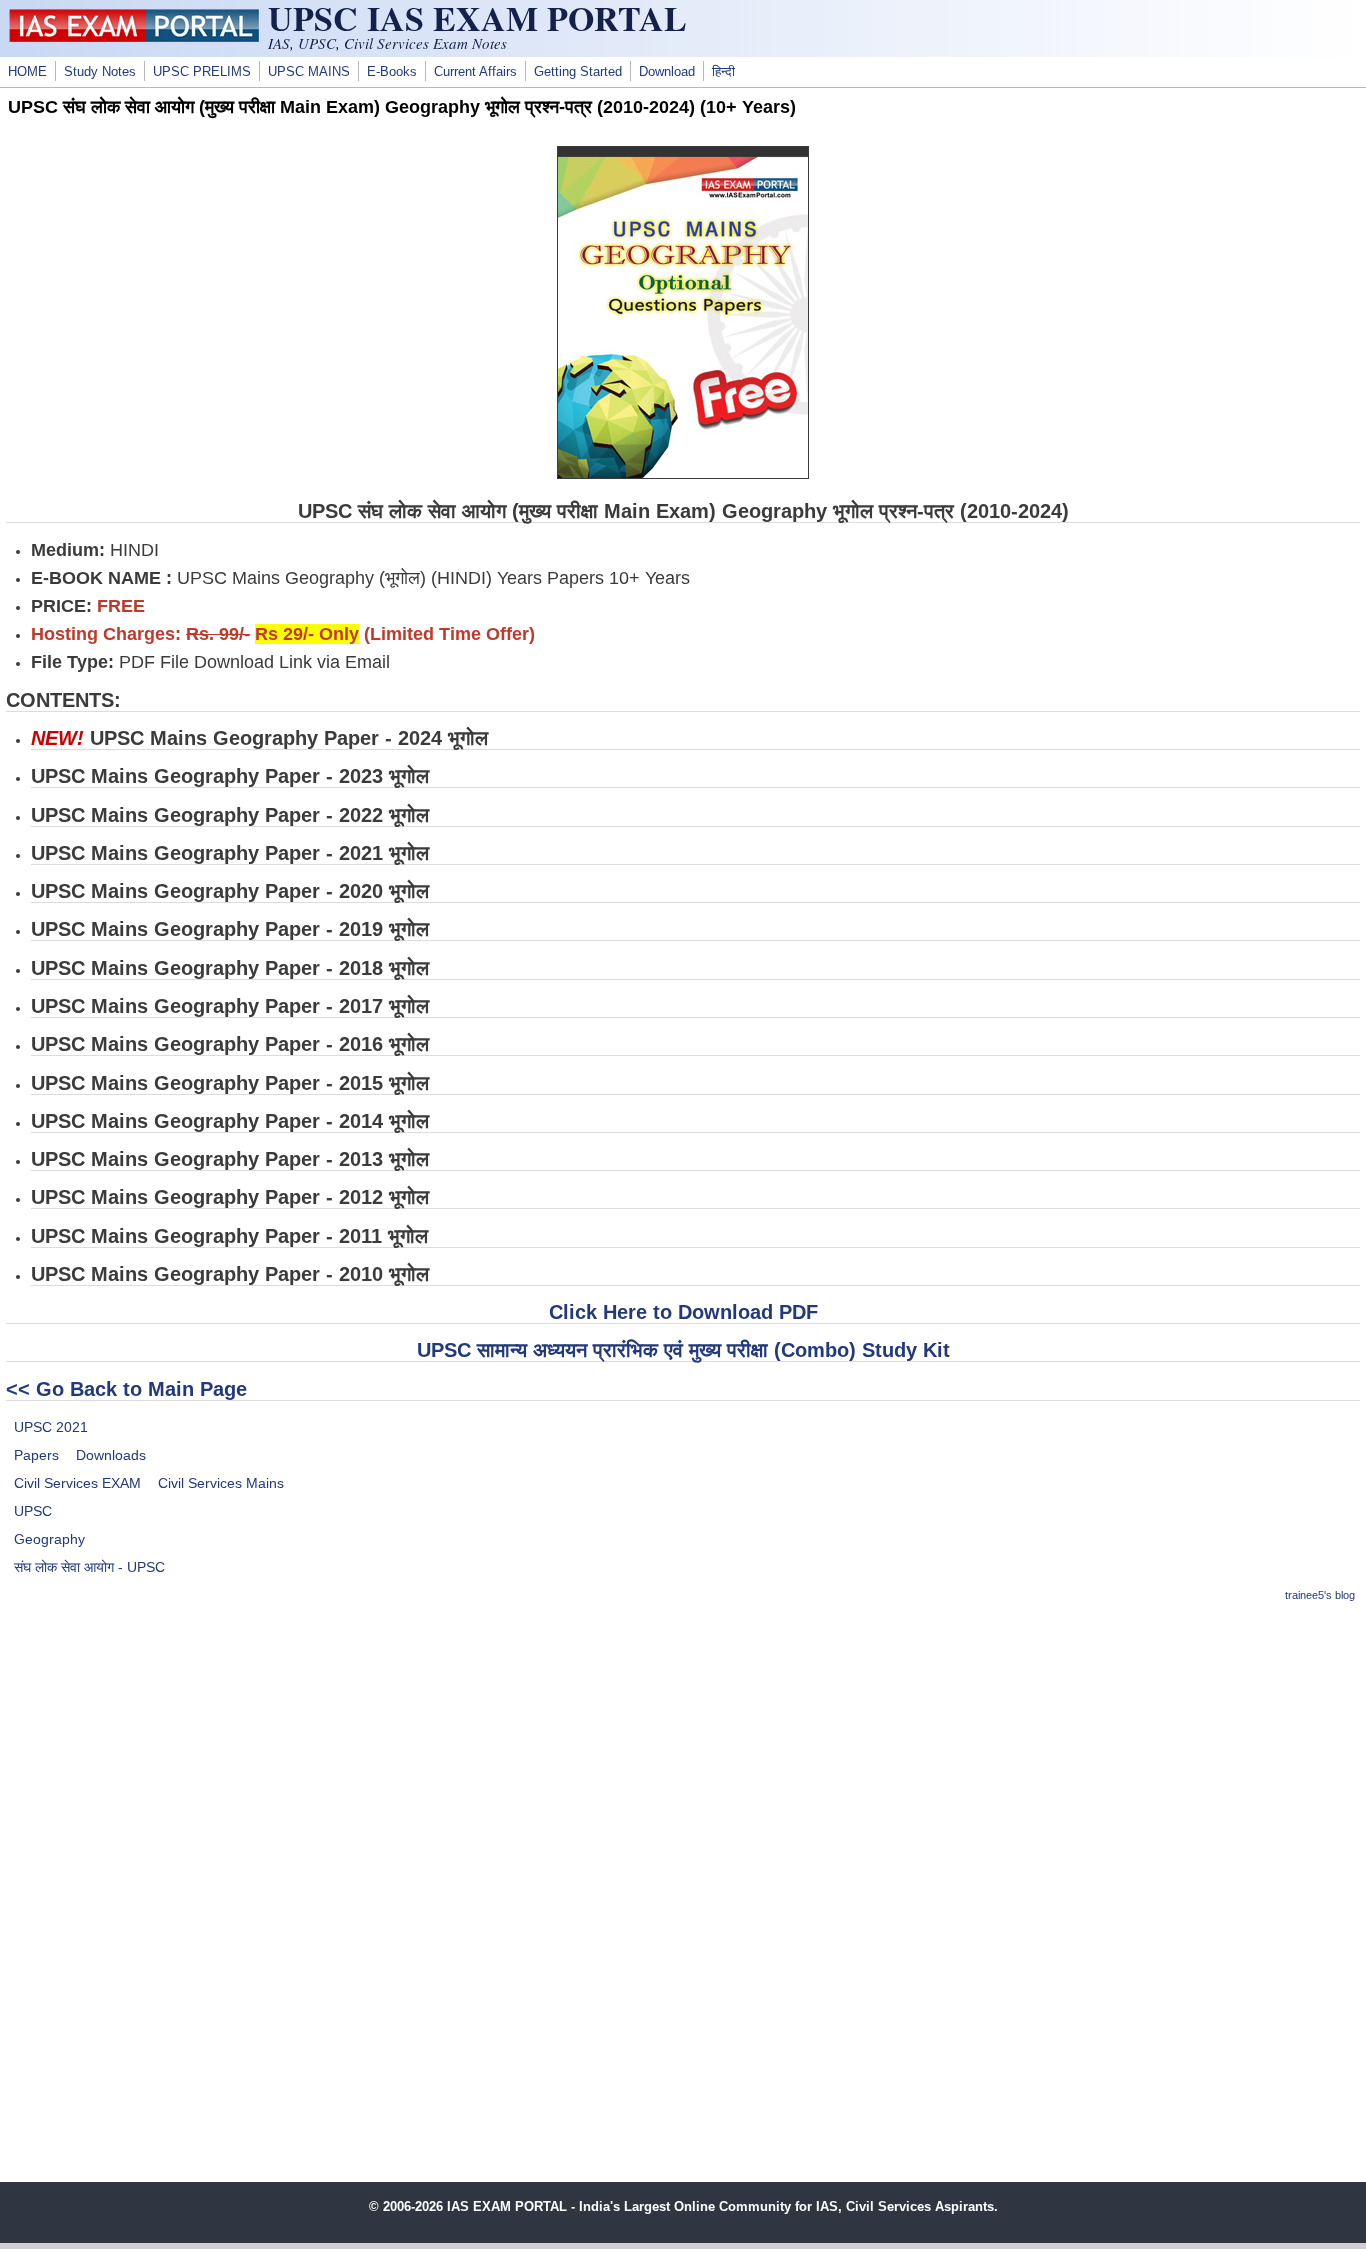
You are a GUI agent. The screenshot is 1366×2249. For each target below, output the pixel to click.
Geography (49, 1539)
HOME (27, 72)
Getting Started (578, 72)
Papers (36, 1455)
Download (667, 72)
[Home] (134, 37)
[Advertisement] (683, 1762)
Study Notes (100, 72)
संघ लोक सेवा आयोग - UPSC (89, 1567)
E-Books (392, 72)
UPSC (33, 1511)
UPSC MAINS (309, 72)
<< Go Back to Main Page (126, 1389)
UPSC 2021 (51, 1427)
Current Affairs (475, 72)
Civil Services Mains (221, 1483)
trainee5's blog (1320, 1595)
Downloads (111, 1455)
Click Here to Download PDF (683, 1312)
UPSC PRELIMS (202, 72)
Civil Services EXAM (77, 1483)
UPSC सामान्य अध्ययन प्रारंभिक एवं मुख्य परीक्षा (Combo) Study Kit (683, 1350)
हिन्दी (723, 72)
